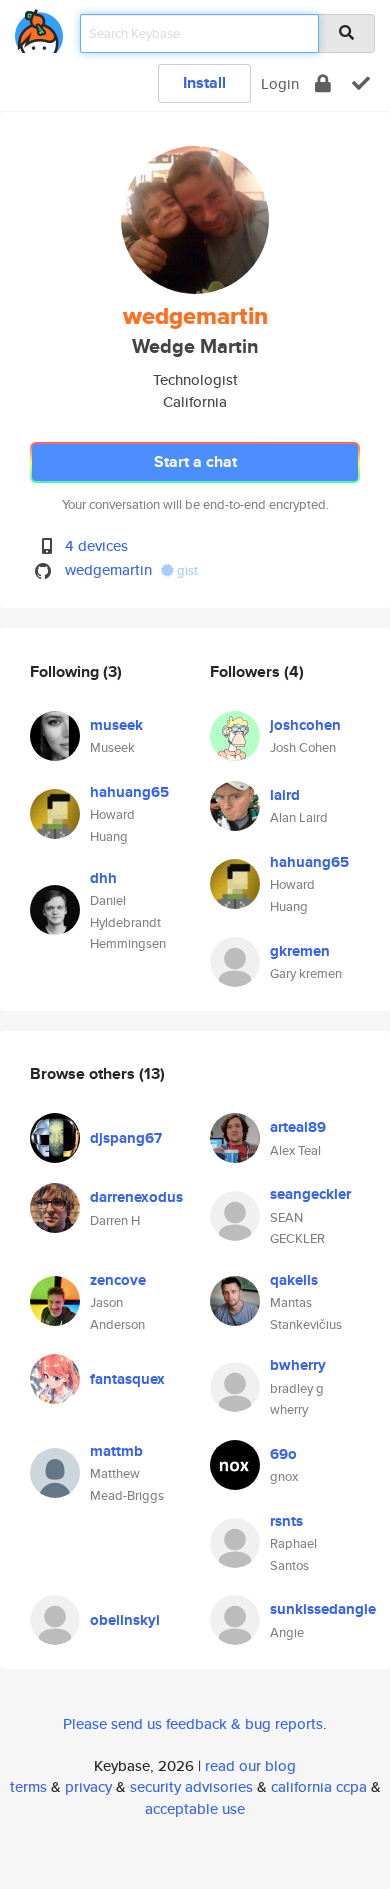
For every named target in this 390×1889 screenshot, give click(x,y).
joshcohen (305, 725)
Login (280, 83)
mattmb (116, 1451)
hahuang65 (129, 792)
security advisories (191, 1786)
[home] (39, 27)
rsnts (286, 1521)
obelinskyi (125, 1620)
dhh (103, 878)
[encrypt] (323, 83)
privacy (88, 1786)
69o (283, 1454)
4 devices (96, 545)
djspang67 (126, 1138)
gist (186, 570)
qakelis (294, 1280)
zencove (118, 1280)
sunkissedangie (323, 1609)
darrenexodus (136, 1197)
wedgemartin (108, 569)
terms (28, 1786)
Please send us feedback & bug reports (193, 1723)
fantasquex (127, 1379)
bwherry (298, 1365)
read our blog (250, 1765)
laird (285, 795)
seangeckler (310, 1194)
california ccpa (319, 1786)
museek (116, 725)
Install (204, 82)
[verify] (361, 83)
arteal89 (298, 1127)
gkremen (300, 951)
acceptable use (195, 1808)
